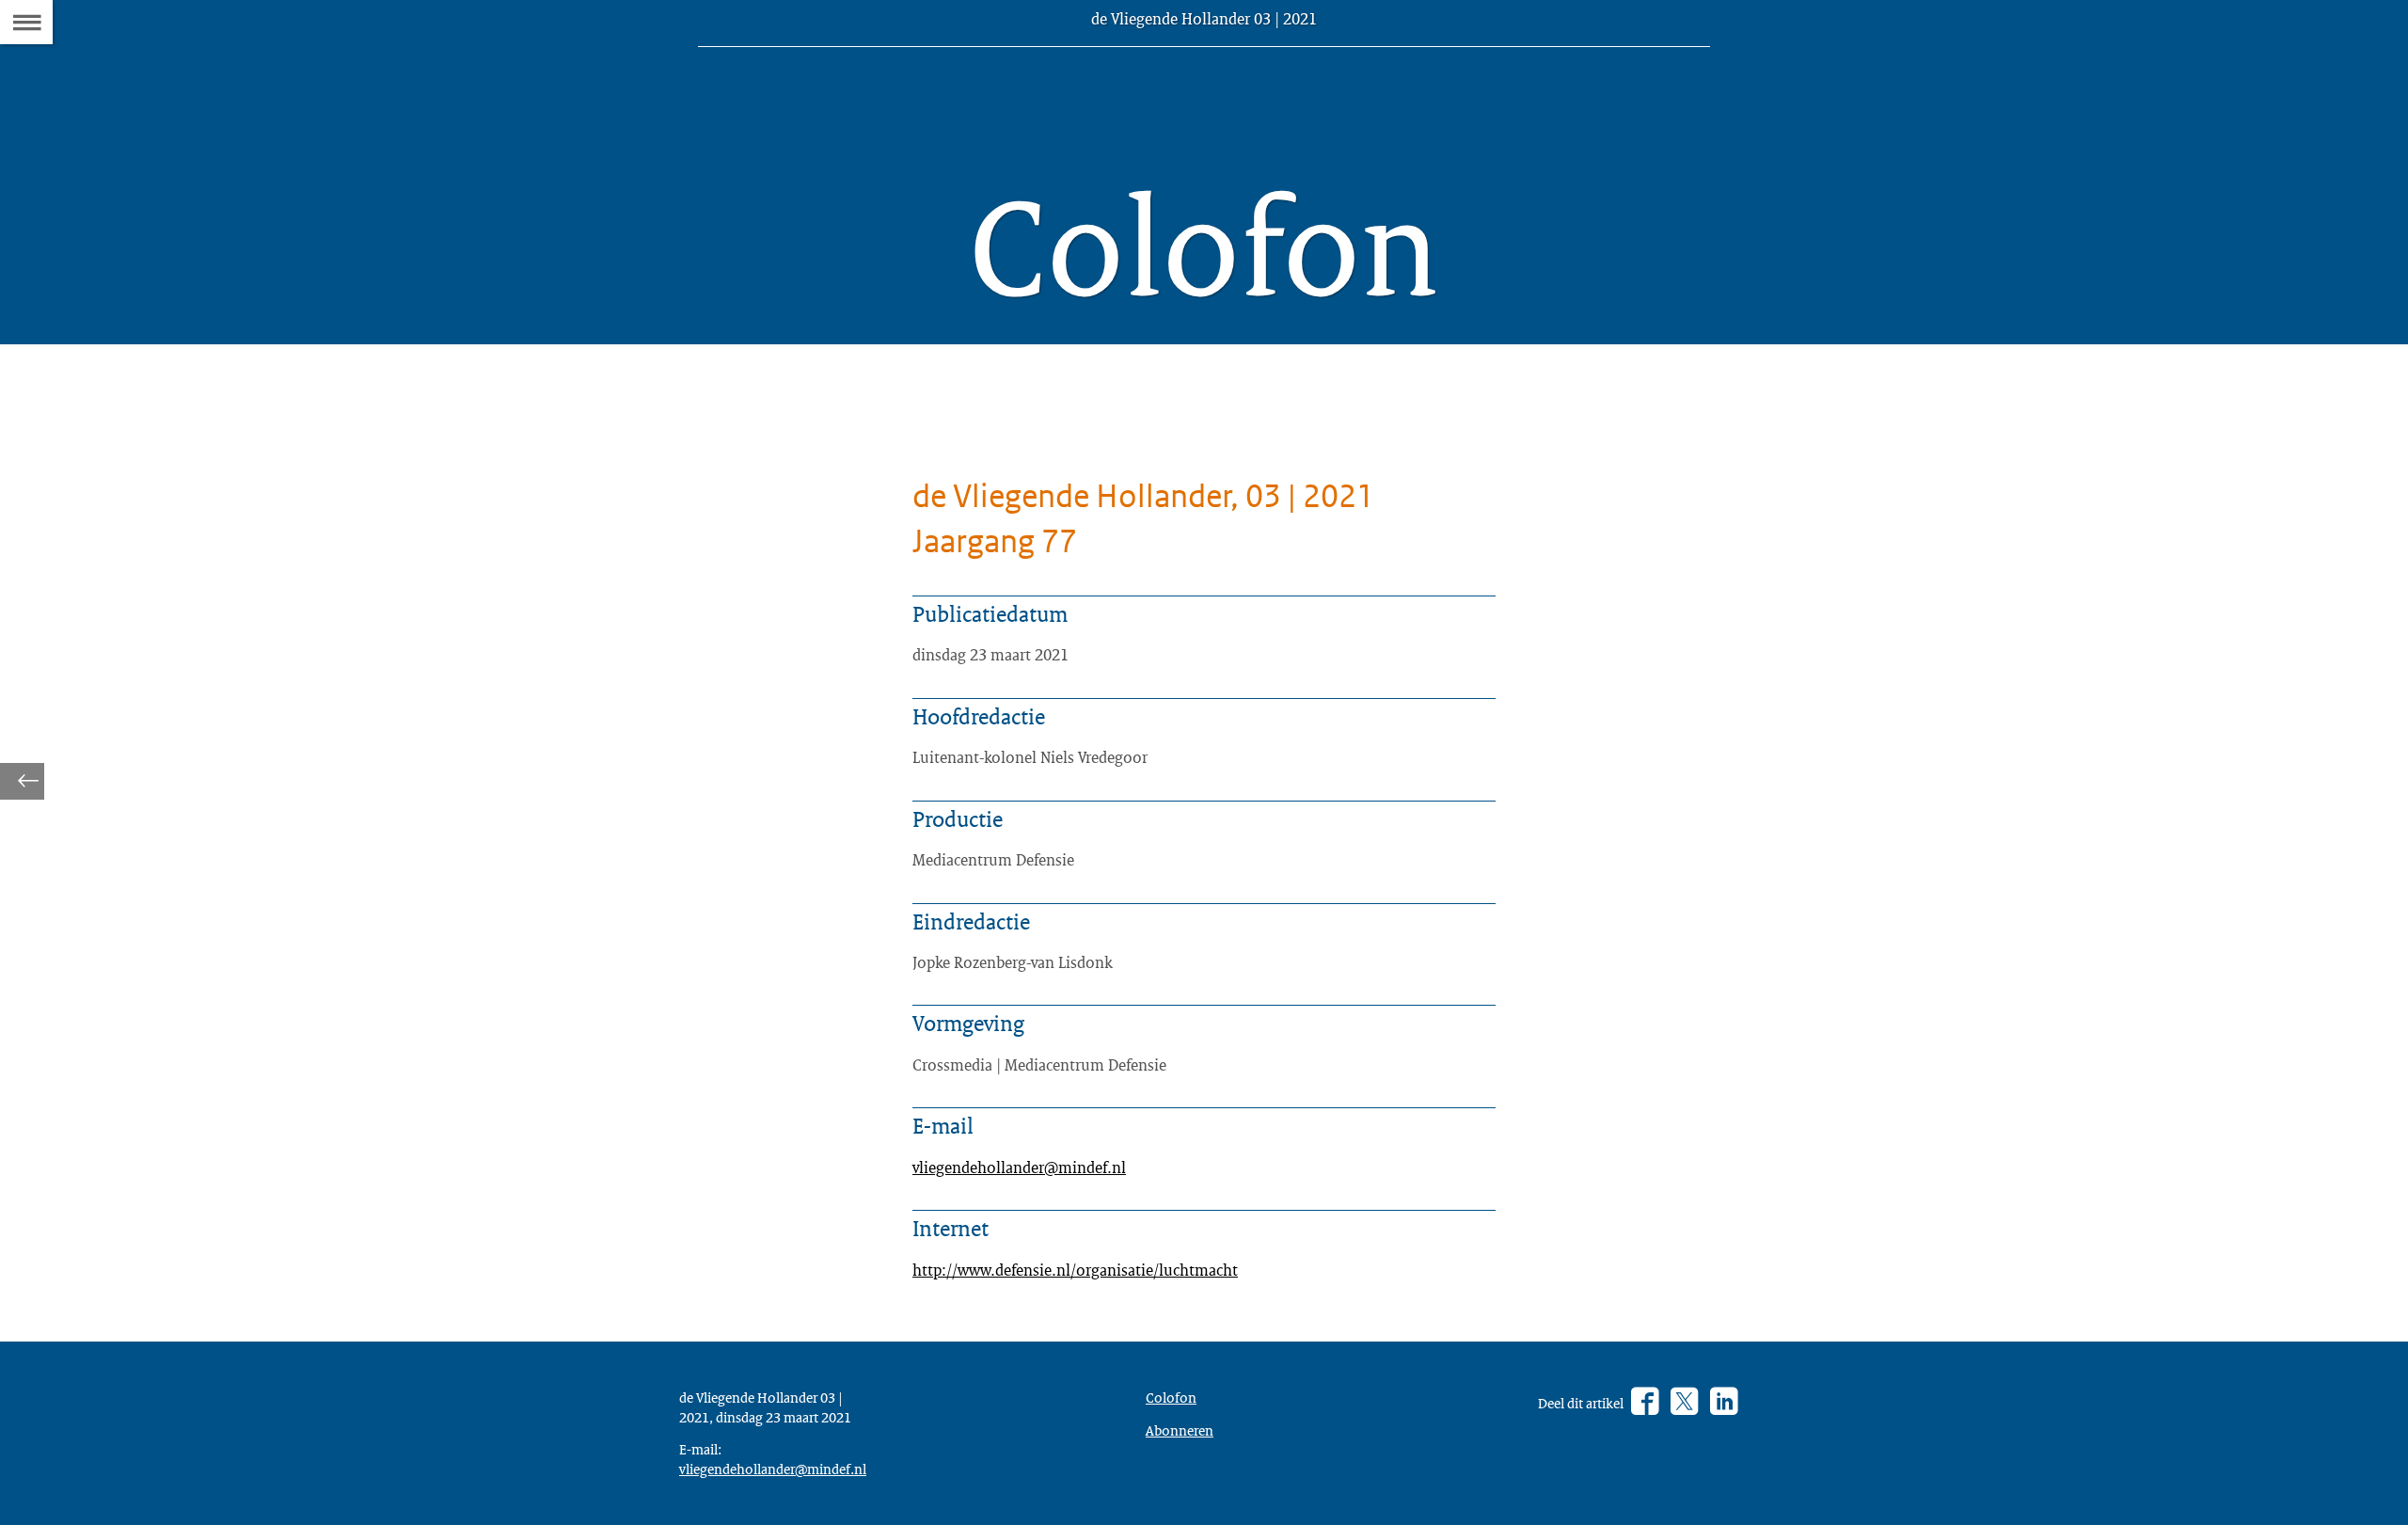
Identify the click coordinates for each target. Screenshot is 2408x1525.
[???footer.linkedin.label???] (1724, 1403)
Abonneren (1180, 1430)
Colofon (1171, 1397)
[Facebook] (1645, 1403)
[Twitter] (1684, 1403)
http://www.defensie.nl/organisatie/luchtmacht (1075, 1270)
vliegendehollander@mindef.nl (1019, 1167)
